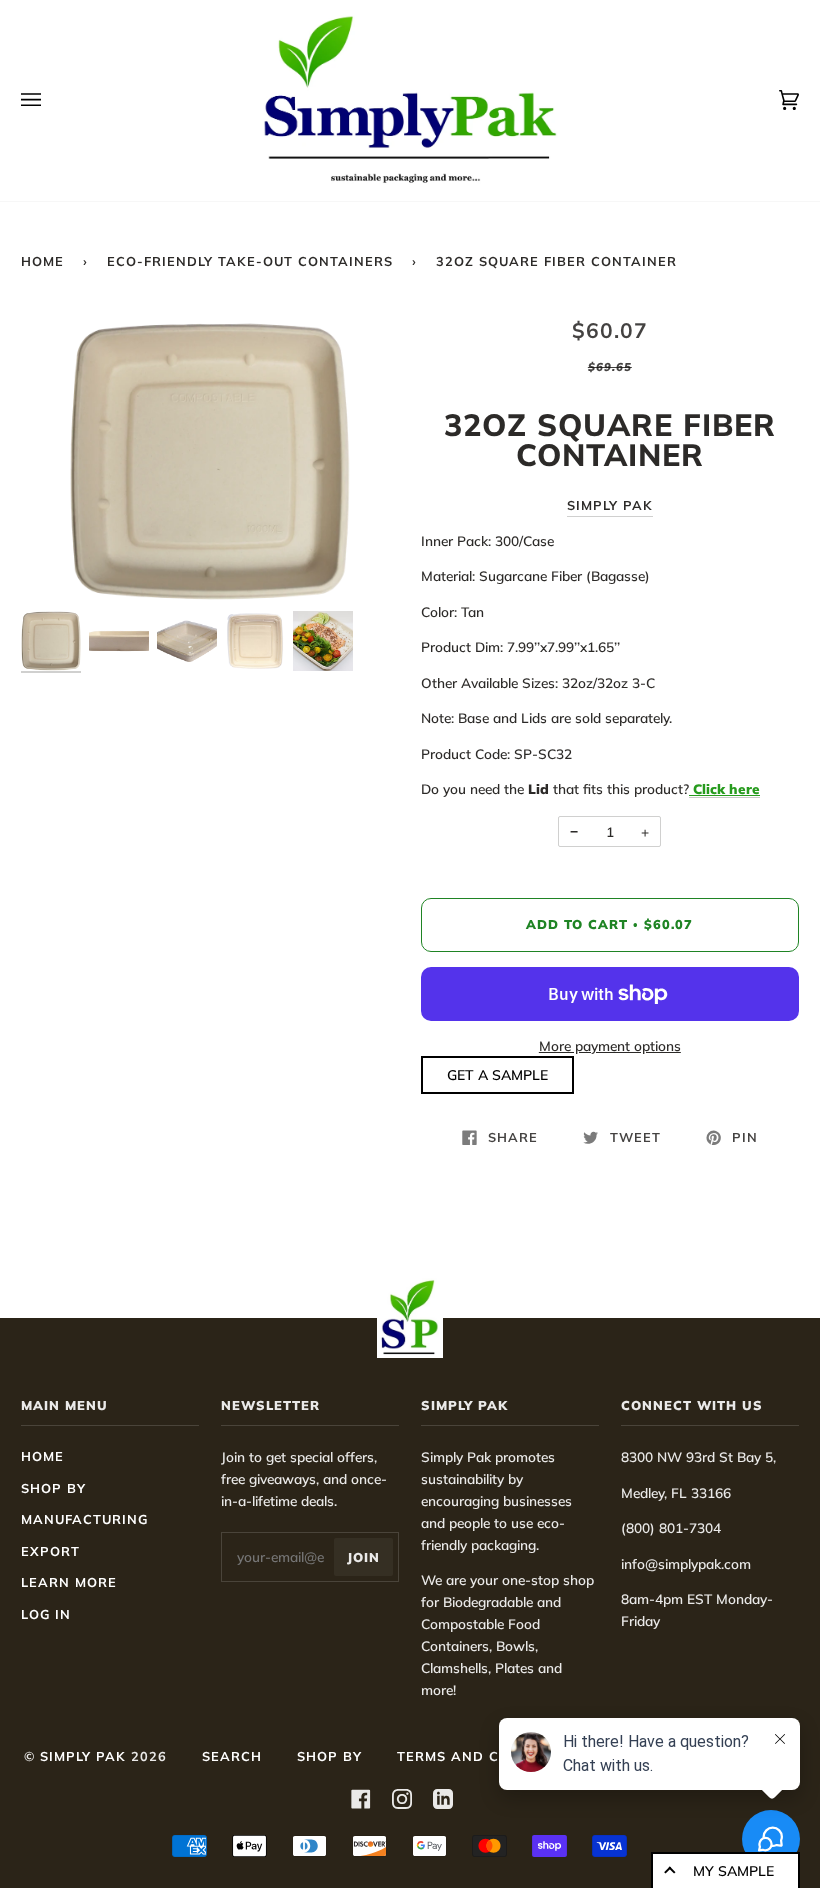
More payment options (610, 1045)
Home (42, 261)
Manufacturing (84, 1519)
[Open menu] (51, 100)
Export (50, 1551)
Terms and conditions (489, 1756)
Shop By (53, 1488)
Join (363, 1557)
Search (232, 1756)
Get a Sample (497, 1075)
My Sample (733, 1871)
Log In (46, 1614)
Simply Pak (610, 505)
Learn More (69, 1582)
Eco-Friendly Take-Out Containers (250, 261)
